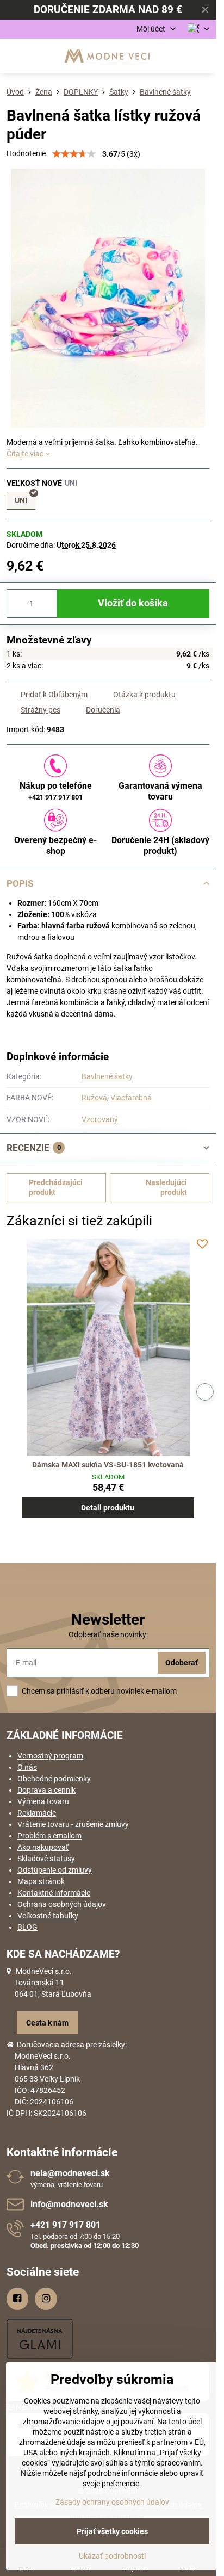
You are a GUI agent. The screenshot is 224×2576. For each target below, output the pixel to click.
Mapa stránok (41, 1881)
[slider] (74, 154)
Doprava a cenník (46, 1790)
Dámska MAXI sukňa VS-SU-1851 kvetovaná (108, 1465)
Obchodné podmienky (54, 1779)
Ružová (94, 1098)
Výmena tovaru (43, 1801)
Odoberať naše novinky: (108, 1634)
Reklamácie (37, 1813)
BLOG (27, 1927)
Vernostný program (50, 1756)
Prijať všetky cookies (112, 2531)
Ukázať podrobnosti (112, 2556)
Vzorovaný (100, 1119)
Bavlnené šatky (107, 1076)
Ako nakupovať (43, 1847)
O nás (27, 1767)
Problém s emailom (49, 1836)
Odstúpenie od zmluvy (55, 1870)
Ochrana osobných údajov (62, 1904)
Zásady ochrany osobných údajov (112, 2502)
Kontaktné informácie (54, 1893)
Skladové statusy (46, 1859)
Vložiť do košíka (133, 603)
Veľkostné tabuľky (48, 1916)
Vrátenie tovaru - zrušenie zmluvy (73, 1824)
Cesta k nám (47, 2023)
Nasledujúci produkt (166, 1187)
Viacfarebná (131, 1098)
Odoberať (182, 1663)
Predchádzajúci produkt (56, 1187)
